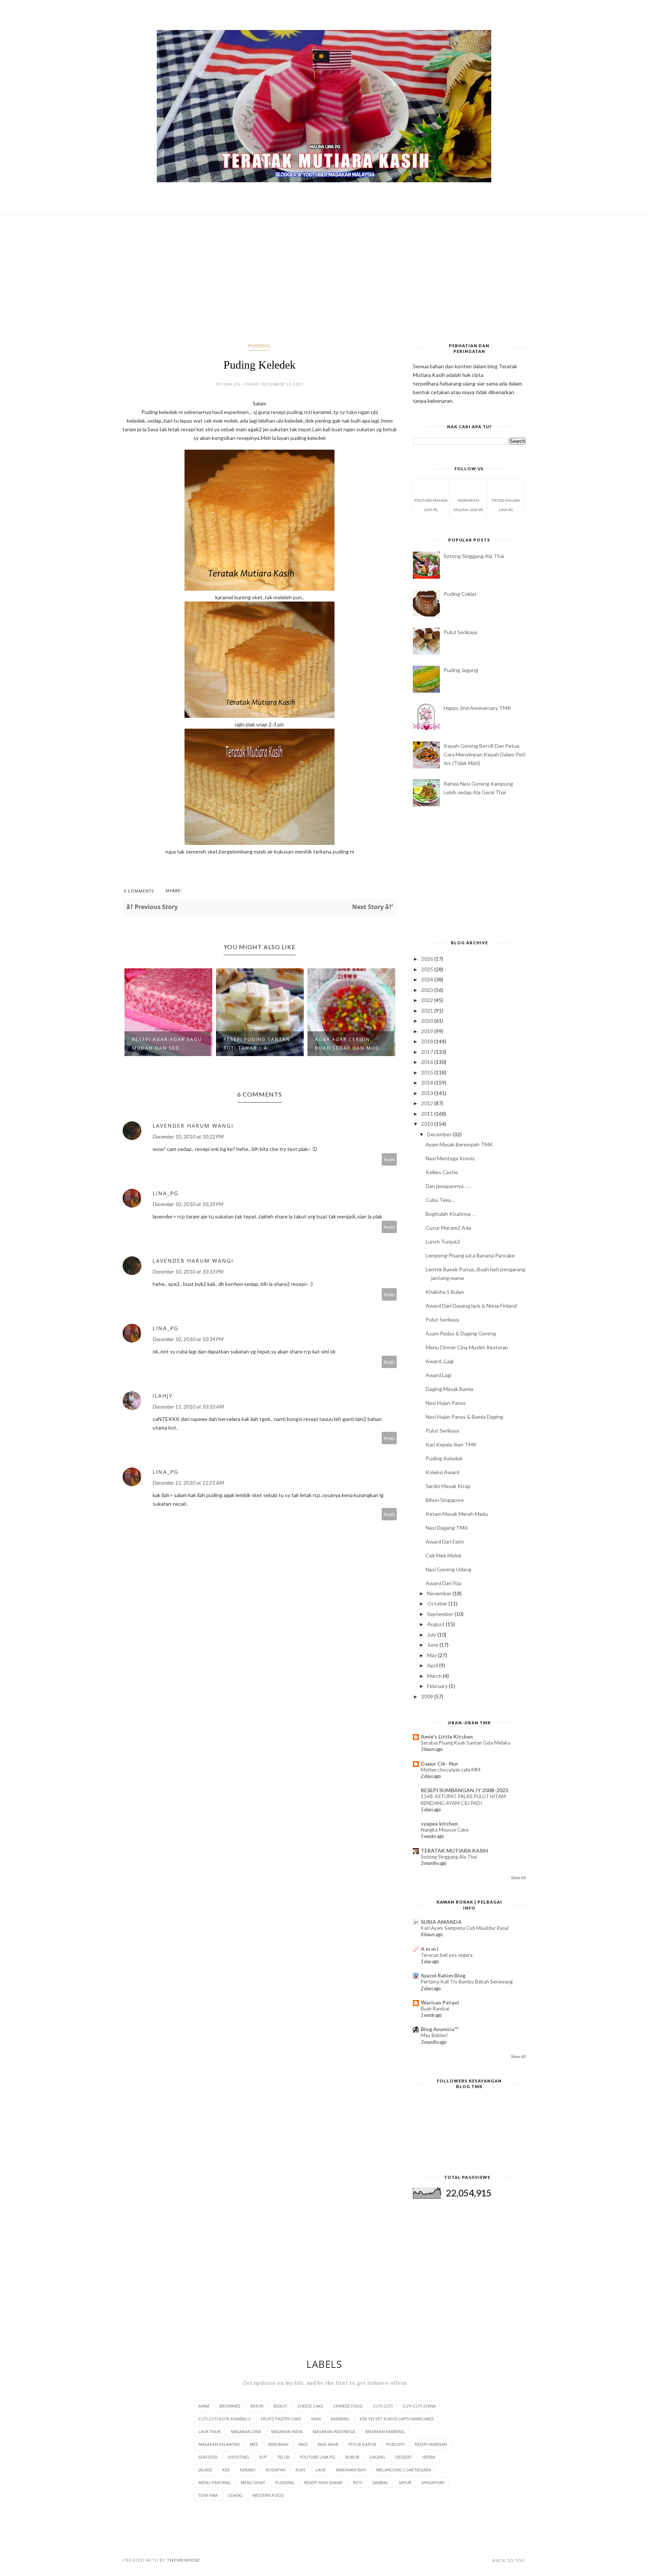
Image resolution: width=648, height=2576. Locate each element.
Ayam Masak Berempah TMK (459, 1144)
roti (358, 2482)
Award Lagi (439, 1375)
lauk (321, 2470)
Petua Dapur (362, 2444)
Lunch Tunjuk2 (443, 1241)
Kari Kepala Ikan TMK (451, 1444)
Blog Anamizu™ (439, 2029)
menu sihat (253, 2482)
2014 (428, 1082)
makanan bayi (351, 2470)
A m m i (430, 1949)
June (433, 1645)
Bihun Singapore (445, 1500)
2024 (428, 979)
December (440, 1134)
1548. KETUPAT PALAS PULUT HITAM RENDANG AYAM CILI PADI (463, 1800)
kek (226, 2470)
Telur (283, 2457)
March (435, 1676)
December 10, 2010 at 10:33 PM (188, 1271)
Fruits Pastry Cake (281, 2419)
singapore (433, 2482)
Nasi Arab (328, 2444)
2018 (428, 1041)
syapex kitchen (439, 1824)
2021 (428, 1010)
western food (268, 2495)
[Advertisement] (324, 267)
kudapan (276, 2470)
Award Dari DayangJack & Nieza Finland (471, 1306)
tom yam (208, 2495)
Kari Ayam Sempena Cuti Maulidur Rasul (465, 1928)
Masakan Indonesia (334, 2431)
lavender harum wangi (193, 1126)
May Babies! (434, 2035)
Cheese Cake (310, 2406)
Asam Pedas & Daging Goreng (461, 1333)
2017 (428, 1052)
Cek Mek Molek (444, 1555)
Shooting (238, 2457)
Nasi (303, 2444)
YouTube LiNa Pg (317, 2457)
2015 (428, 1072)
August (436, 1624)
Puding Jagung (461, 670)
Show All (518, 1878)
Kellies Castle (442, 1172)
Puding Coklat (460, 594)
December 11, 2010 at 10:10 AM (188, 1407)
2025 (428, 969)
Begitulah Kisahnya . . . (451, 1214)
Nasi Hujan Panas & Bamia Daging (464, 1417)
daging (377, 2457)
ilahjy (163, 1396)
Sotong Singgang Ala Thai (474, 556)
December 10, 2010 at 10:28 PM (188, 1204)
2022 (428, 1000)
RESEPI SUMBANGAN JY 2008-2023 (464, 1790)
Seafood (208, 2457)
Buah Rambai (435, 2009)
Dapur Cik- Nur (439, 1764)
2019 (428, 1031)
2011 (428, 1114)
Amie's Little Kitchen (447, 1737)
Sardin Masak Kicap (448, 1486)
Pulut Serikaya (460, 632)
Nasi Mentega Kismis (450, 1158)
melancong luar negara (403, 2470)
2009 (428, 1696)
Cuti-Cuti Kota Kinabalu (224, 2419)
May (433, 1655)
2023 (428, 990)
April (433, 1665)
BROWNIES (230, 2406)
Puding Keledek (444, 1458)
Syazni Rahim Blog (443, 1975)
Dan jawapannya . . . (448, 1186)
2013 (428, 1093)
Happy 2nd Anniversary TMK (477, 708)
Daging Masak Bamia (449, 1389)
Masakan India (287, 2431)
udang (235, 2495)
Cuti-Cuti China (419, 2406)
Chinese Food (348, 2406)
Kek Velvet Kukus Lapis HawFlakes (397, 2419)
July (432, 1635)
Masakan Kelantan (219, 2444)
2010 (428, 1124)
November (440, 1593)
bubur (352, 2457)
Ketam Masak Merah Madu (457, 1514)
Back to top (508, 2560)
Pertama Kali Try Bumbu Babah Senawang (467, 1982)
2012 (428, 1103)
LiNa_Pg (166, 1193)
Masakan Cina (246, 2431)
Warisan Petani (440, 2002)
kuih (300, 2470)
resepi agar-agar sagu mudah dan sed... (167, 1044)
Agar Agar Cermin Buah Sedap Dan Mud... (350, 1044)
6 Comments (139, 891)
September (441, 1614)
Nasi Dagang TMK (447, 1528)
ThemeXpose (184, 2560)
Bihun (257, 2406)
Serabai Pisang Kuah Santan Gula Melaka (466, 1743)
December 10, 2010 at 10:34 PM (188, 1339)
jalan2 (205, 2470)
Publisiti (395, 2444)
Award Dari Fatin (445, 1542)
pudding (259, 346)
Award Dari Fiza (443, 1583)
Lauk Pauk (210, 2431)
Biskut (280, 2406)
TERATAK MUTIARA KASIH (454, 1851)
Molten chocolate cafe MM (451, 1770)
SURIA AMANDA (441, 1922)
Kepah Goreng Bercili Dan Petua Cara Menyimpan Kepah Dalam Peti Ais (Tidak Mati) (484, 754)
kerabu (248, 2470)
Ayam (204, 2406)
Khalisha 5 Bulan (445, 1292)
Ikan (316, 2419)
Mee (254, 2444)
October (438, 1603)
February (438, 1686)
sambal (380, 2482)
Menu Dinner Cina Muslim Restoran (467, 1347)
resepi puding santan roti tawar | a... (257, 1044)
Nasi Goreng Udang (448, 1569)
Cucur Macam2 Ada (448, 1228)
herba (429, 2457)
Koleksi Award (442, 1472)
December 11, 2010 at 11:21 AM (188, 1483)
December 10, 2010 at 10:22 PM (188, 1136)
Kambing (340, 2419)
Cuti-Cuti (383, 2406)
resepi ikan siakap (323, 2482)
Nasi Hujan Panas (446, 1403)
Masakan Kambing (385, 2431)
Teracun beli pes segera (447, 1955)
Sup (263, 2457)
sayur (405, 2482)
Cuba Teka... (440, 1200)
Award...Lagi (440, 1361)
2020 (428, 1021)
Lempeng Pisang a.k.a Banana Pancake (470, 1255)
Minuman (278, 2444)
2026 (428, 959)
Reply (389, 1159)
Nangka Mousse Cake (445, 1830)
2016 (428, 1062)
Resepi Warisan (431, 2444)
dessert (404, 2457)
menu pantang (214, 2482)
